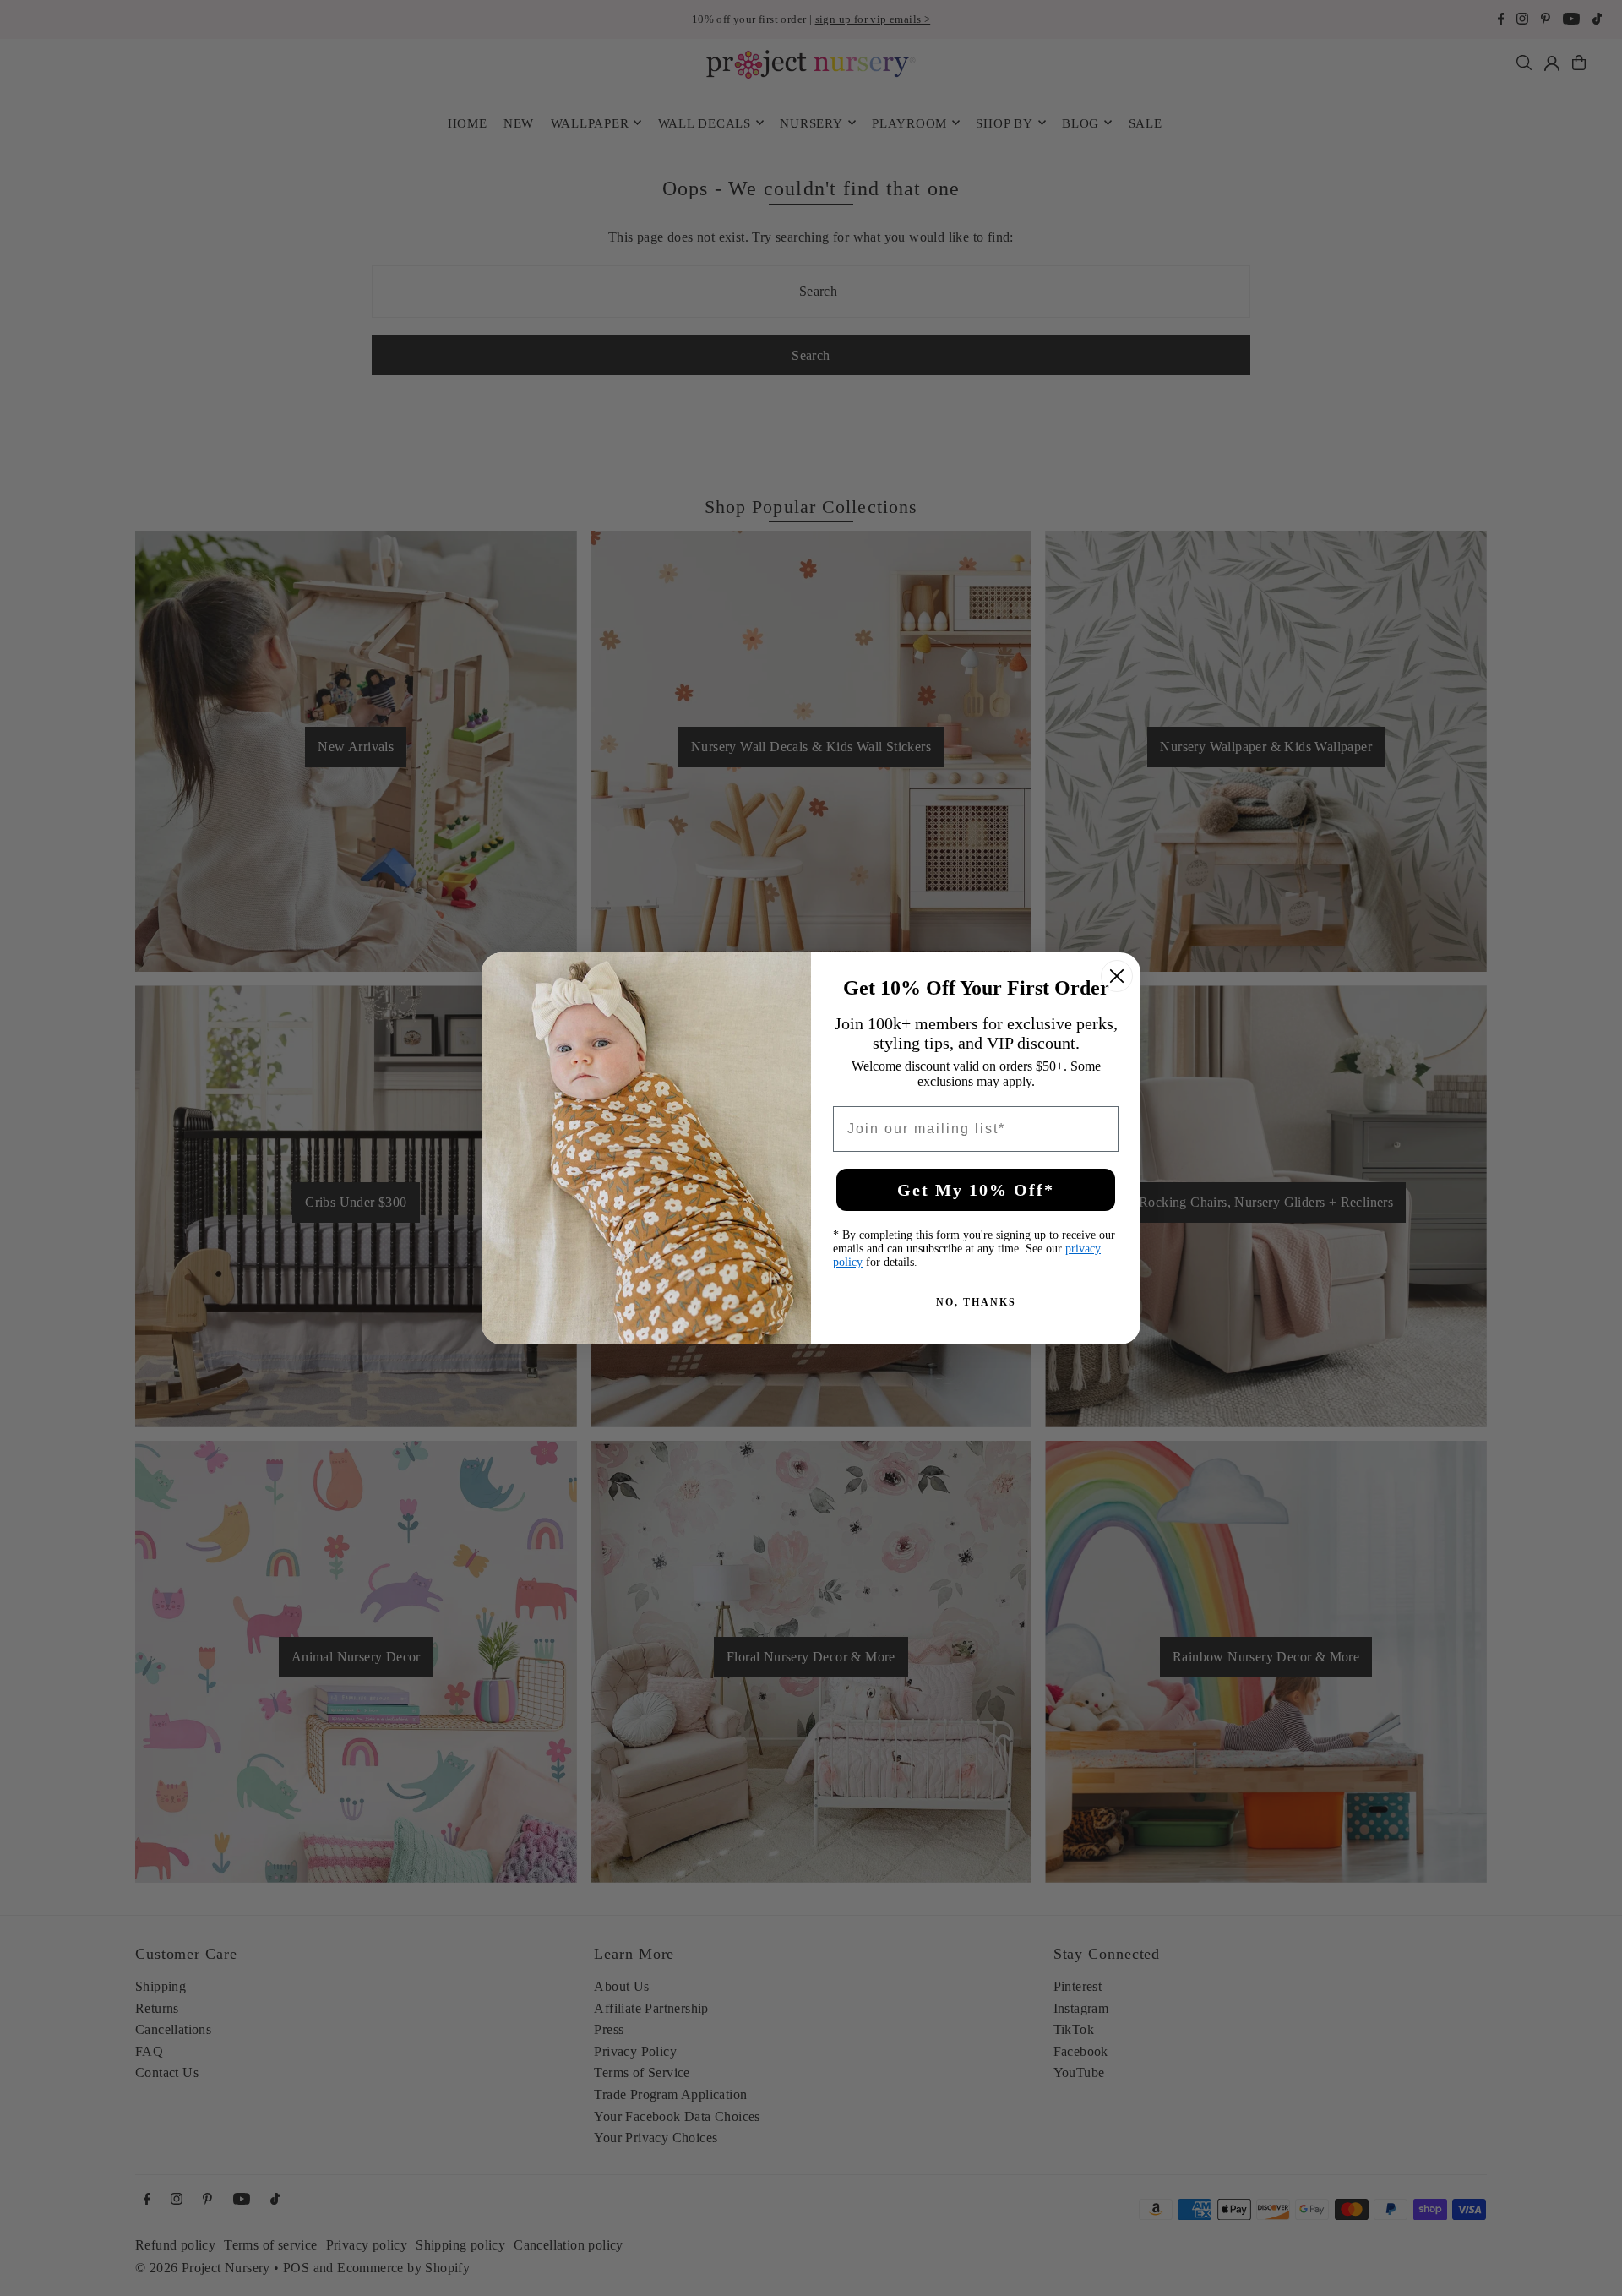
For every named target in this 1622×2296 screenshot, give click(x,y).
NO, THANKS (976, 1302)
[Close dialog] (1117, 976)
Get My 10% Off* (976, 1190)
